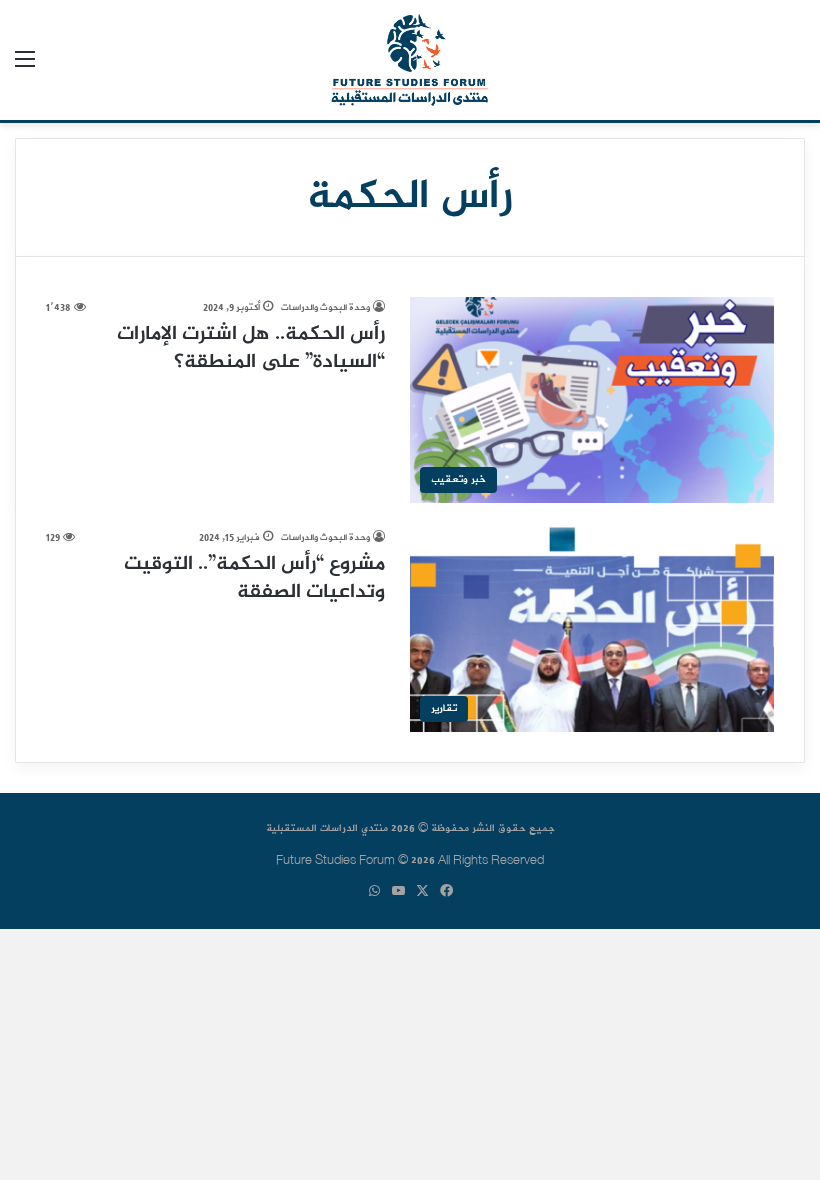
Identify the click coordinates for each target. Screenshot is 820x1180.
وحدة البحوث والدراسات (325, 307)
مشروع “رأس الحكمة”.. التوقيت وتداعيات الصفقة (254, 578)
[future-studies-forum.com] (409, 60)
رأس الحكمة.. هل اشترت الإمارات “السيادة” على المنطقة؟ (251, 348)
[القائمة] (25, 67)
